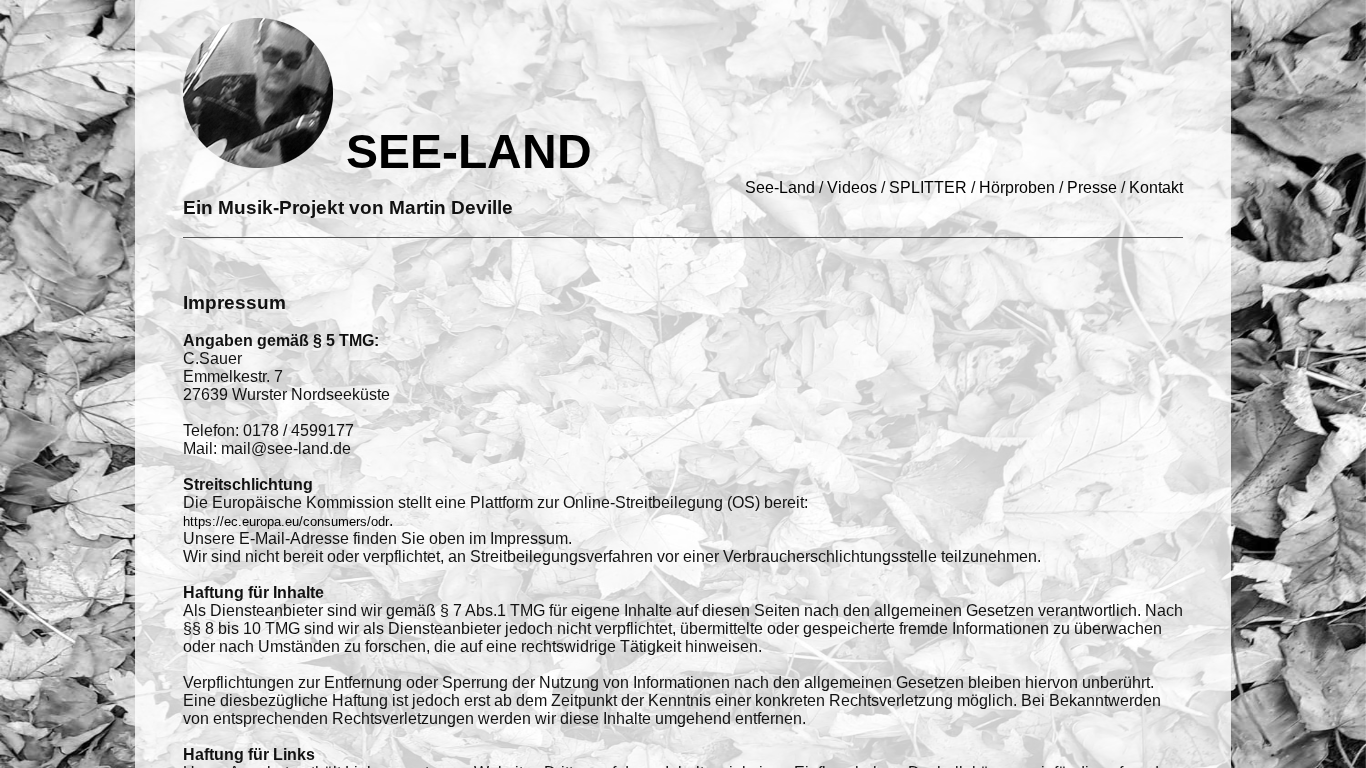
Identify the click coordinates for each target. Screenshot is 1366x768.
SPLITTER (928, 187)
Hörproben (1017, 187)
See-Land (780, 187)
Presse (1092, 187)
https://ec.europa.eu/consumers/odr (286, 521)
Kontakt (1156, 187)
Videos (852, 187)
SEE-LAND (462, 151)
